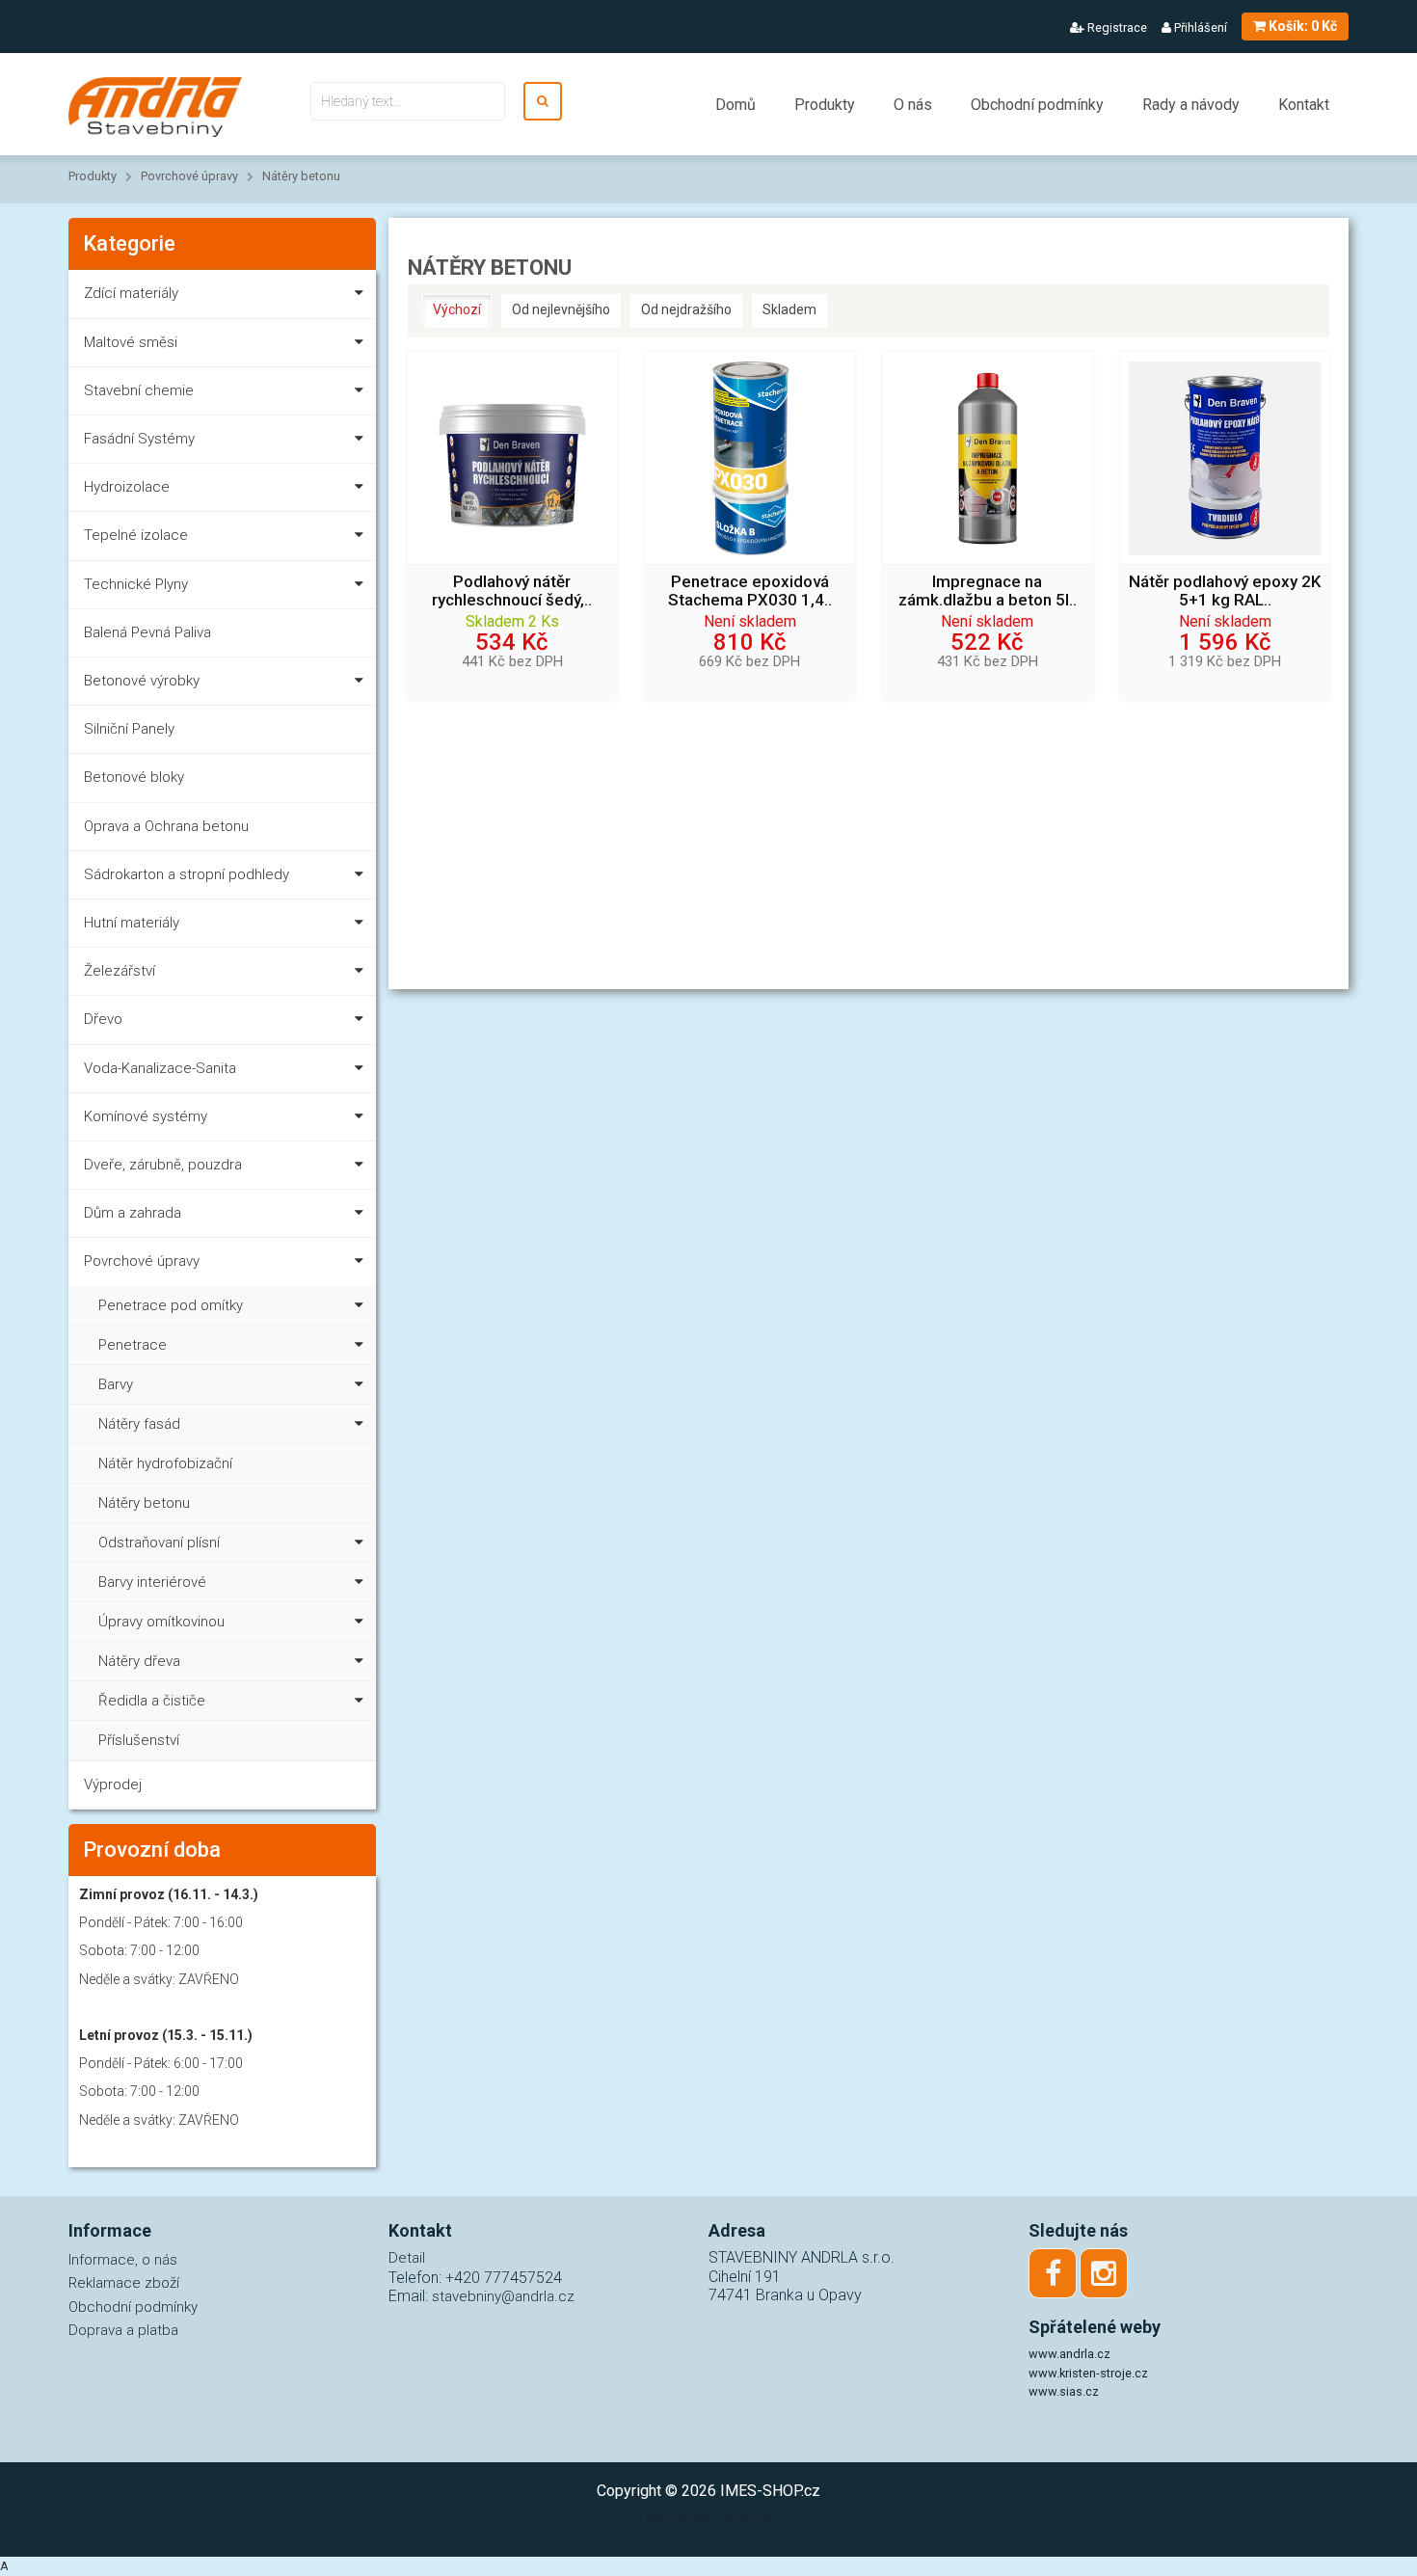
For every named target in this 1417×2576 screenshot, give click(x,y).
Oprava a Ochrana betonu (166, 826)
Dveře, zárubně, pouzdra (163, 1165)
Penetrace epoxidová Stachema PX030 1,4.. (750, 591)
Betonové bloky (134, 777)
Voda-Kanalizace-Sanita (160, 1068)
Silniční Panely (129, 729)
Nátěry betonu (301, 176)
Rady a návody (1191, 105)
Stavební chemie (139, 390)
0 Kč (1303, 26)
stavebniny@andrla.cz (503, 2296)
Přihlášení (1199, 27)
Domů (735, 105)
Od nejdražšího (686, 309)
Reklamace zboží (124, 2283)
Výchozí (457, 309)
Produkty (825, 105)
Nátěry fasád (139, 1424)
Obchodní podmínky (1037, 105)
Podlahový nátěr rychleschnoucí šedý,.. (512, 591)
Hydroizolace (127, 487)
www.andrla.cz (1069, 2354)
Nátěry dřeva (139, 1661)
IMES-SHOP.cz (770, 2491)
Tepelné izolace (136, 535)
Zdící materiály (131, 293)
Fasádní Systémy (139, 439)
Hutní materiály (132, 923)
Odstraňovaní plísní (159, 1543)
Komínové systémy (146, 1116)
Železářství (120, 971)
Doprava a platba (123, 2330)
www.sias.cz (1064, 2391)
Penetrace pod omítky (171, 1305)
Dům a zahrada (133, 1213)
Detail (407, 2258)
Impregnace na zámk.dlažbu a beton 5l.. (988, 591)
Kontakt (1304, 105)
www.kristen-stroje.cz (1088, 2373)
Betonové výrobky (142, 681)
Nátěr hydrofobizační (165, 1463)
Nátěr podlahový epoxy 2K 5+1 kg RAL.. (1225, 591)
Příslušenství (139, 1740)
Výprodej (113, 1784)
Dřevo (103, 1019)
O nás (913, 105)
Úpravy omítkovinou (161, 1622)
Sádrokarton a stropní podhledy (187, 874)
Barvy (116, 1384)
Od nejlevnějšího (561, 309)
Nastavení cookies (708, 2519)
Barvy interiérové (152, 1582)
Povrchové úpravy (189, 176)
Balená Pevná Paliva (147, 632)
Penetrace (133, 1345)
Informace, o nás (123, 2260)
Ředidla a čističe (152, 1701)
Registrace (1116, 27)
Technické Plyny (136, 584)
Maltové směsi (131, 342)
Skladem (789, 309)
